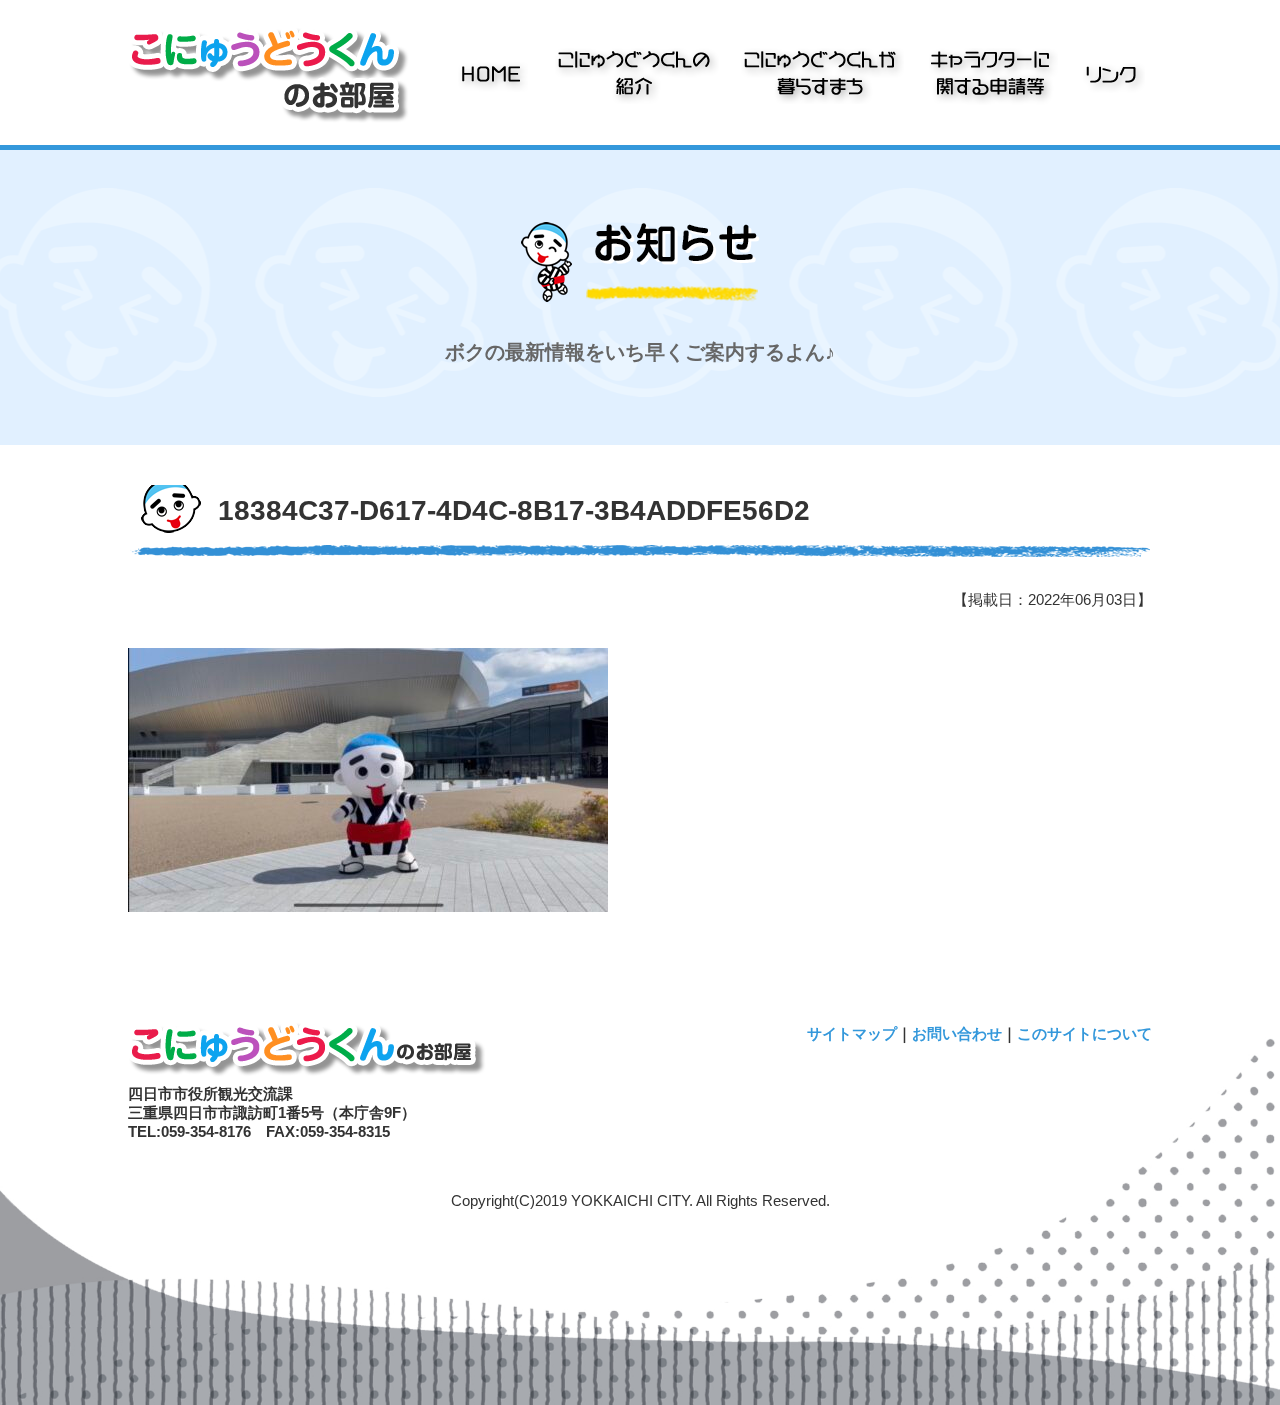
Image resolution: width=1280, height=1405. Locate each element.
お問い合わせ (957, 1033)
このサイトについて (1084, 1033)
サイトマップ (852, 1033)
